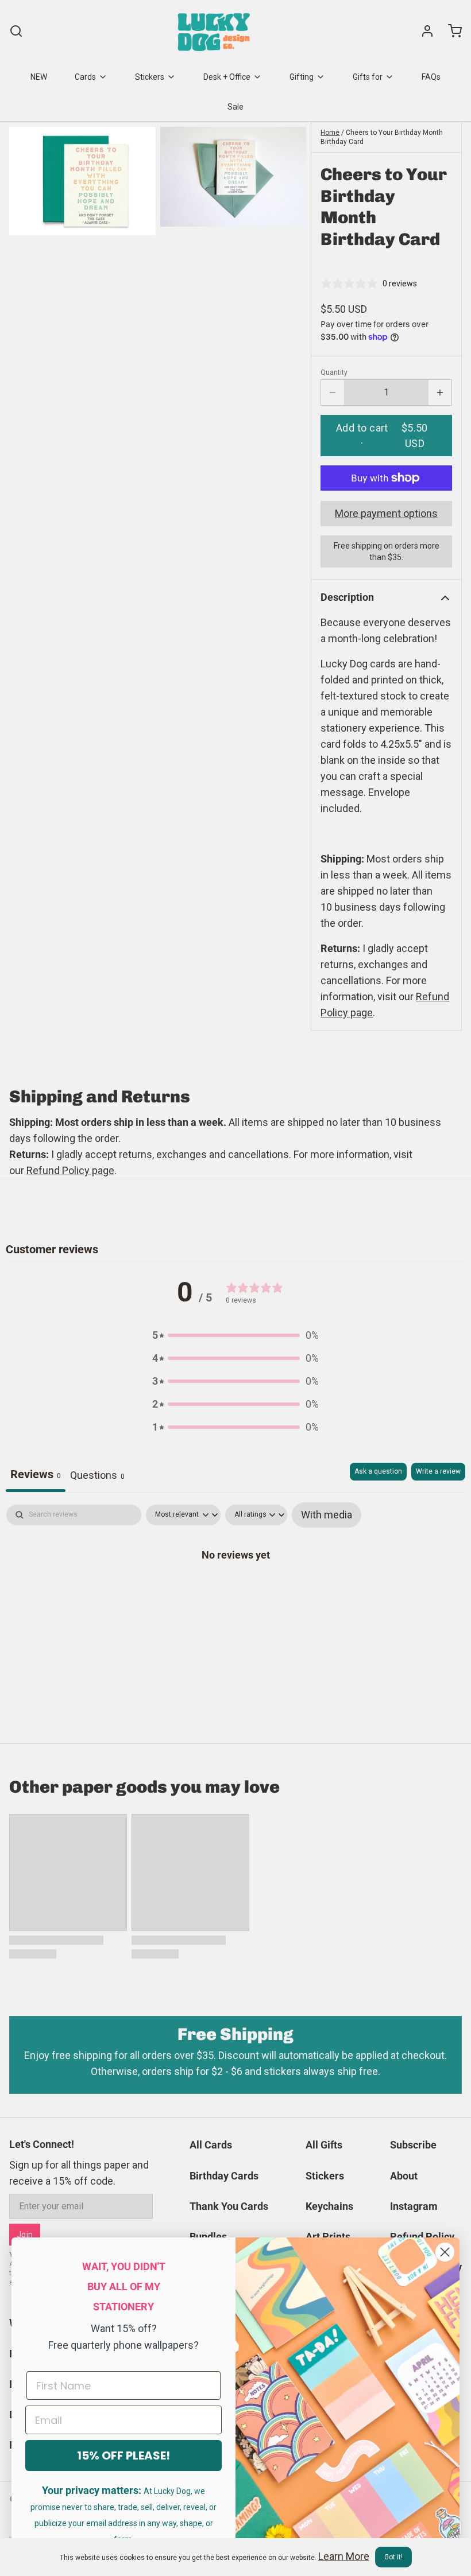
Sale (235, 107)
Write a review (438, 1471)
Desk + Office (227, 77)
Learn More (344, 2556)
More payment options (386, 513)
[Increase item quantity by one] (440, 393)
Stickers (150, 77)
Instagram (414, 2206)
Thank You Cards (229, 2206)
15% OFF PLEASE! (123, 2455)
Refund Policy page (70, 1170)
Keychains (329, 2206)
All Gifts (324, 2145)
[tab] (97, 1477)
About (404, 2176)
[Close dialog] (445, 2252)
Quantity (334, 372)
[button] (386, 436)
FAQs (431, 77)
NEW (39, 77)
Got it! (393, 2557)
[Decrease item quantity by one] (333, 393)
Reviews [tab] (36, 1474)
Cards (85, 77)
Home (330, 133)
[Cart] (450, 31)
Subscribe (413, 2145)
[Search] (16, 31)
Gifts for (368, 77)
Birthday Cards (224, 2176)
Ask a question (378, 1471)
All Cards (211, 2145)
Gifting (302, 77)
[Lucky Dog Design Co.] (215, 31)
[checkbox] (327, 1515)
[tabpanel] (235, 1591)
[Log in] (423, 31)
